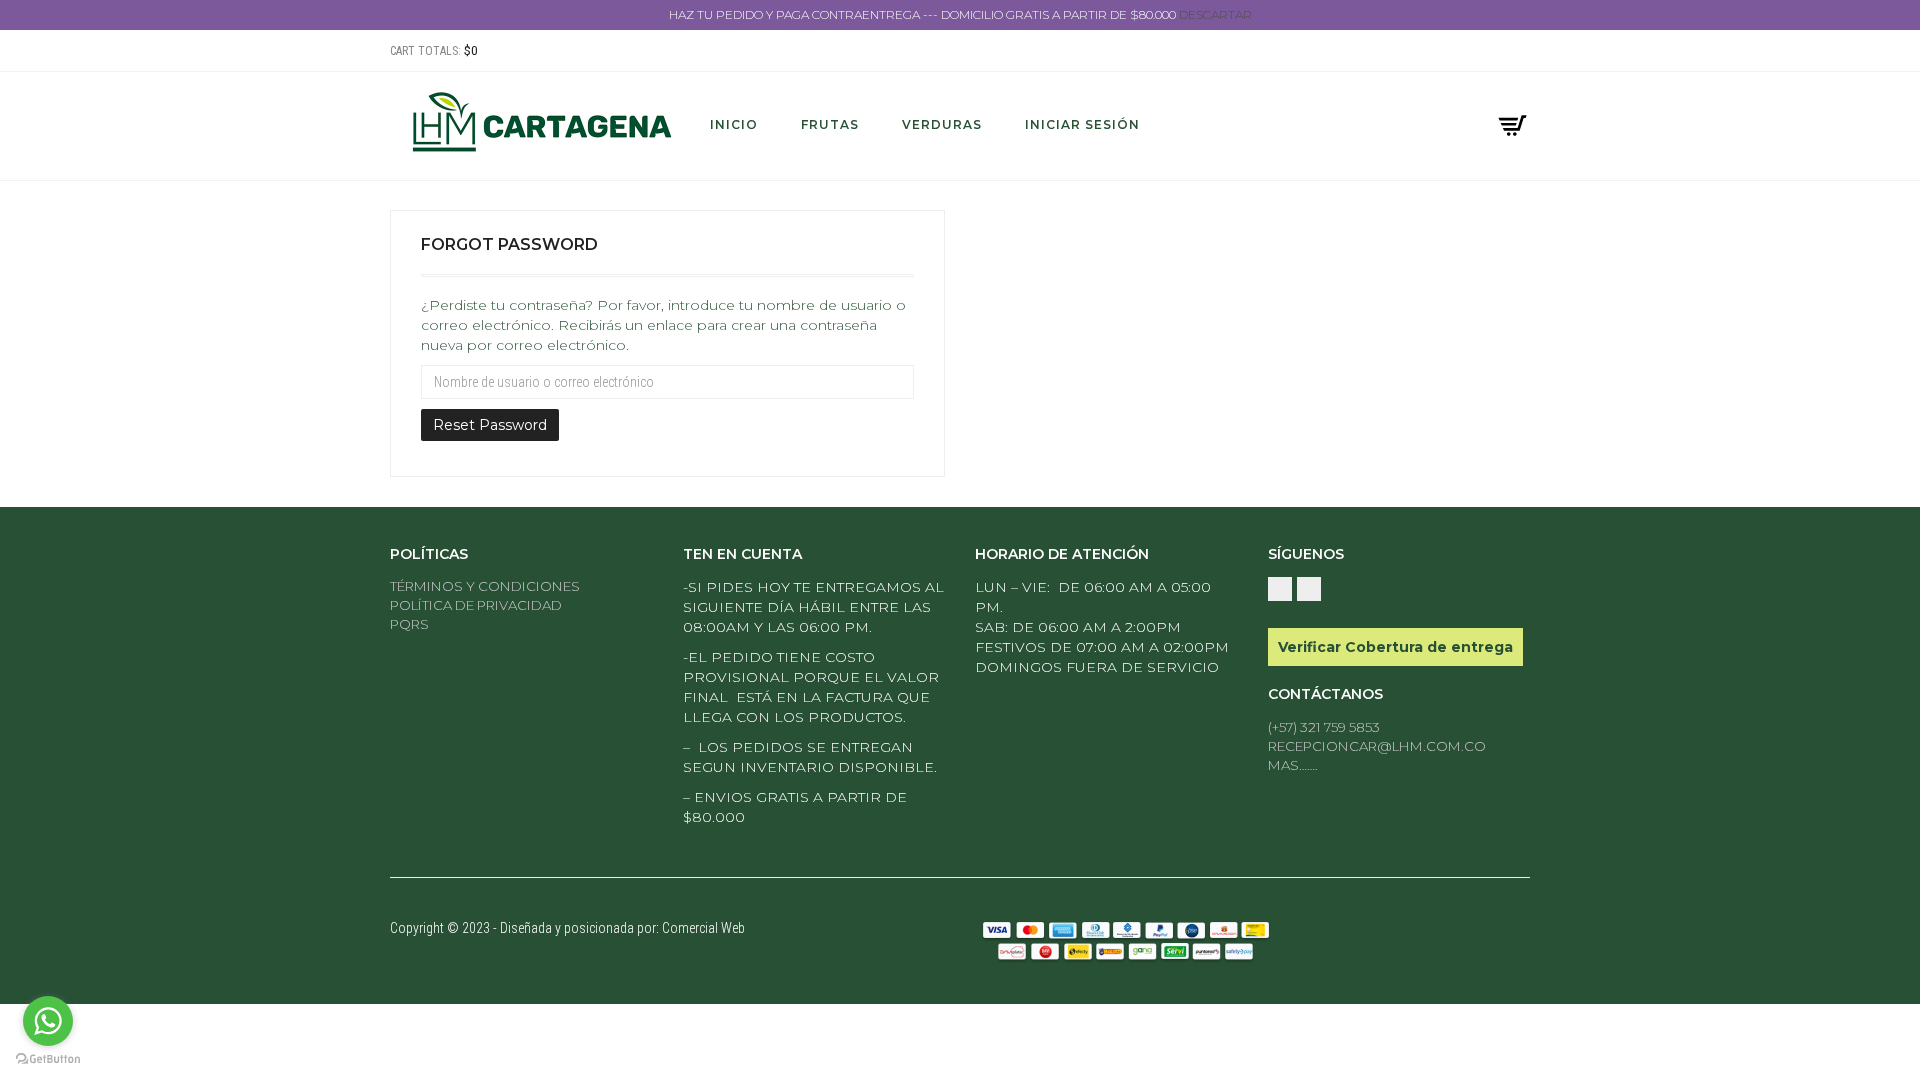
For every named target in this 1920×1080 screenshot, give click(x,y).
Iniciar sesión (1082, 124)
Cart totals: (434, 50)
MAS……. (1293, 765)
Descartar (1215, 14)
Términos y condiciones (485, 586)
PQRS (409, 624)
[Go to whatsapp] (48, 1021)
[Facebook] (1498, 52)
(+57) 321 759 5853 (1324, 727)
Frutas (830, 124)
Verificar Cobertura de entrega (1395, 647)
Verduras (942, 124)
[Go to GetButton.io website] (48, 1059)
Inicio (734, 124)
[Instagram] (1519, 52)
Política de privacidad (476, 605)
